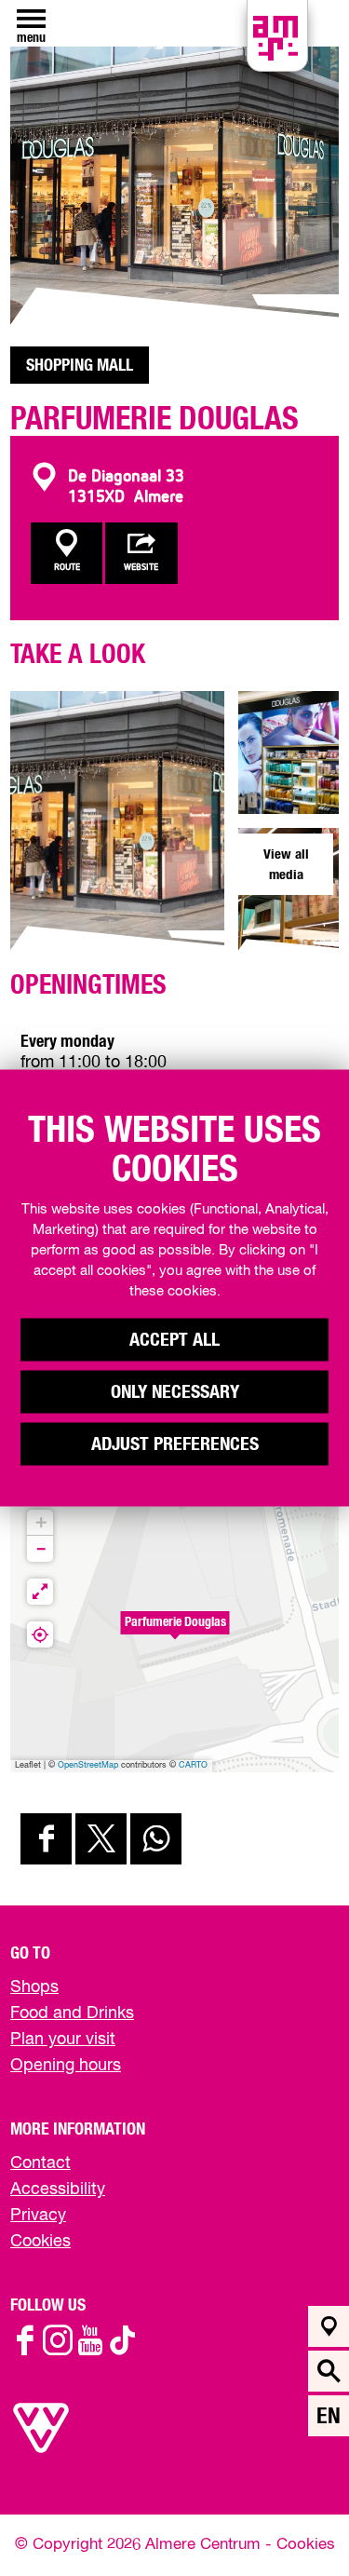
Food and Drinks (72, 2013)
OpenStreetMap (88, 1765)
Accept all (174, 1340)
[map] (329, 2326)
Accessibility (58, 2190)
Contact (40, 2163)
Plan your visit (63, 2040)
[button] (175, 1633)
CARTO (193, 1765)
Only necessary (175, 1392)
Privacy (38, 2216)
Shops (34, 1987)
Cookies (40, 2242)
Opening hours (66, 2066)
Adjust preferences (175, 1444)
